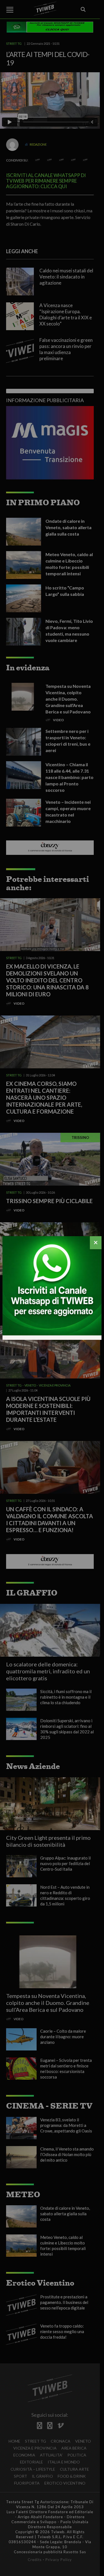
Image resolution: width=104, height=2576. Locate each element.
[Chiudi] (96, 1243)
